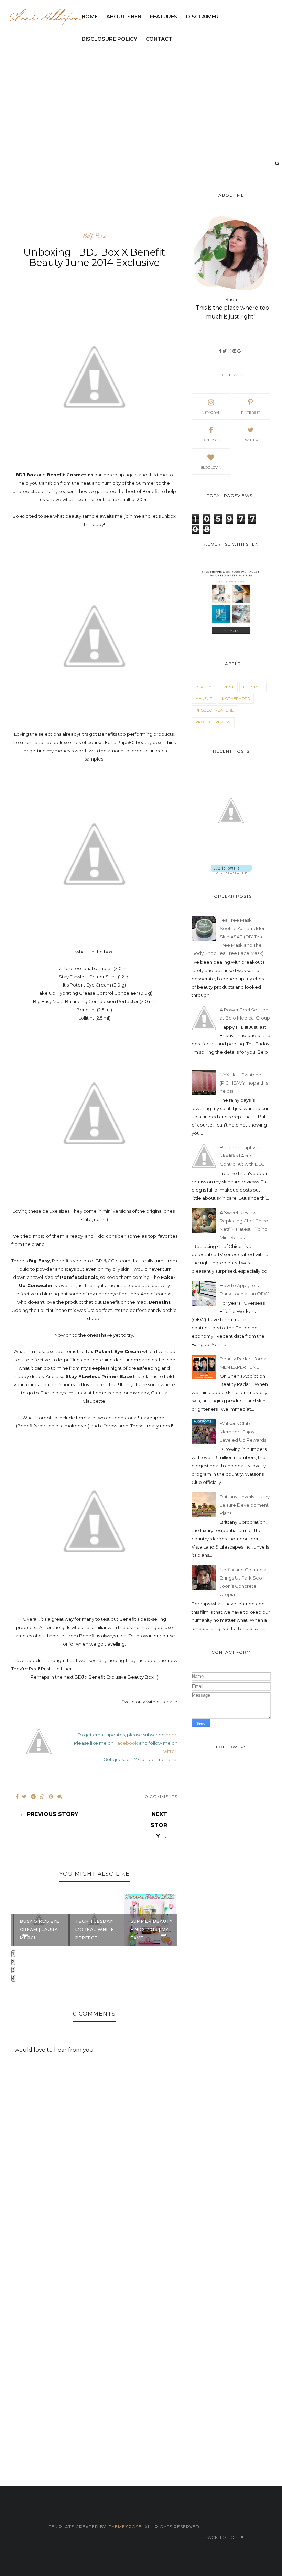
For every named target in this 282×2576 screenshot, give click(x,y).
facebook (211, 440)
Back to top (222, 2537)
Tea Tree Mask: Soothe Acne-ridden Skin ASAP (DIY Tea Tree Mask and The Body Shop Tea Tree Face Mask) (229, 937)
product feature (214, 710)
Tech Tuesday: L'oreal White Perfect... (42, 1930)
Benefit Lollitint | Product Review (147, 1925)
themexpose (125, 2527)
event (227, 687)
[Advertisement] (137, 208)
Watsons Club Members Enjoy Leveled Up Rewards (243, 1432)
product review (213, 722)
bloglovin (211, 468)
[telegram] (33, 1797)
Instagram (211, 413)
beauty (203, 687)
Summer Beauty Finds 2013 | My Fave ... (99, 1930)
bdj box (94, 236)
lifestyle (253, 687)
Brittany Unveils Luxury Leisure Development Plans (245, 1505)
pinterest (251, 413)
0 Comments (161, 1796)
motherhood (236, 699)
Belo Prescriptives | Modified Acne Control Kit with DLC (242, 1156)
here (171, 1735)
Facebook (126, 1743)
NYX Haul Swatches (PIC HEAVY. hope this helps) (244, 1083)
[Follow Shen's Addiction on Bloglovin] (231, 872)
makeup (204, 699)
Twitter (169, 1751)
